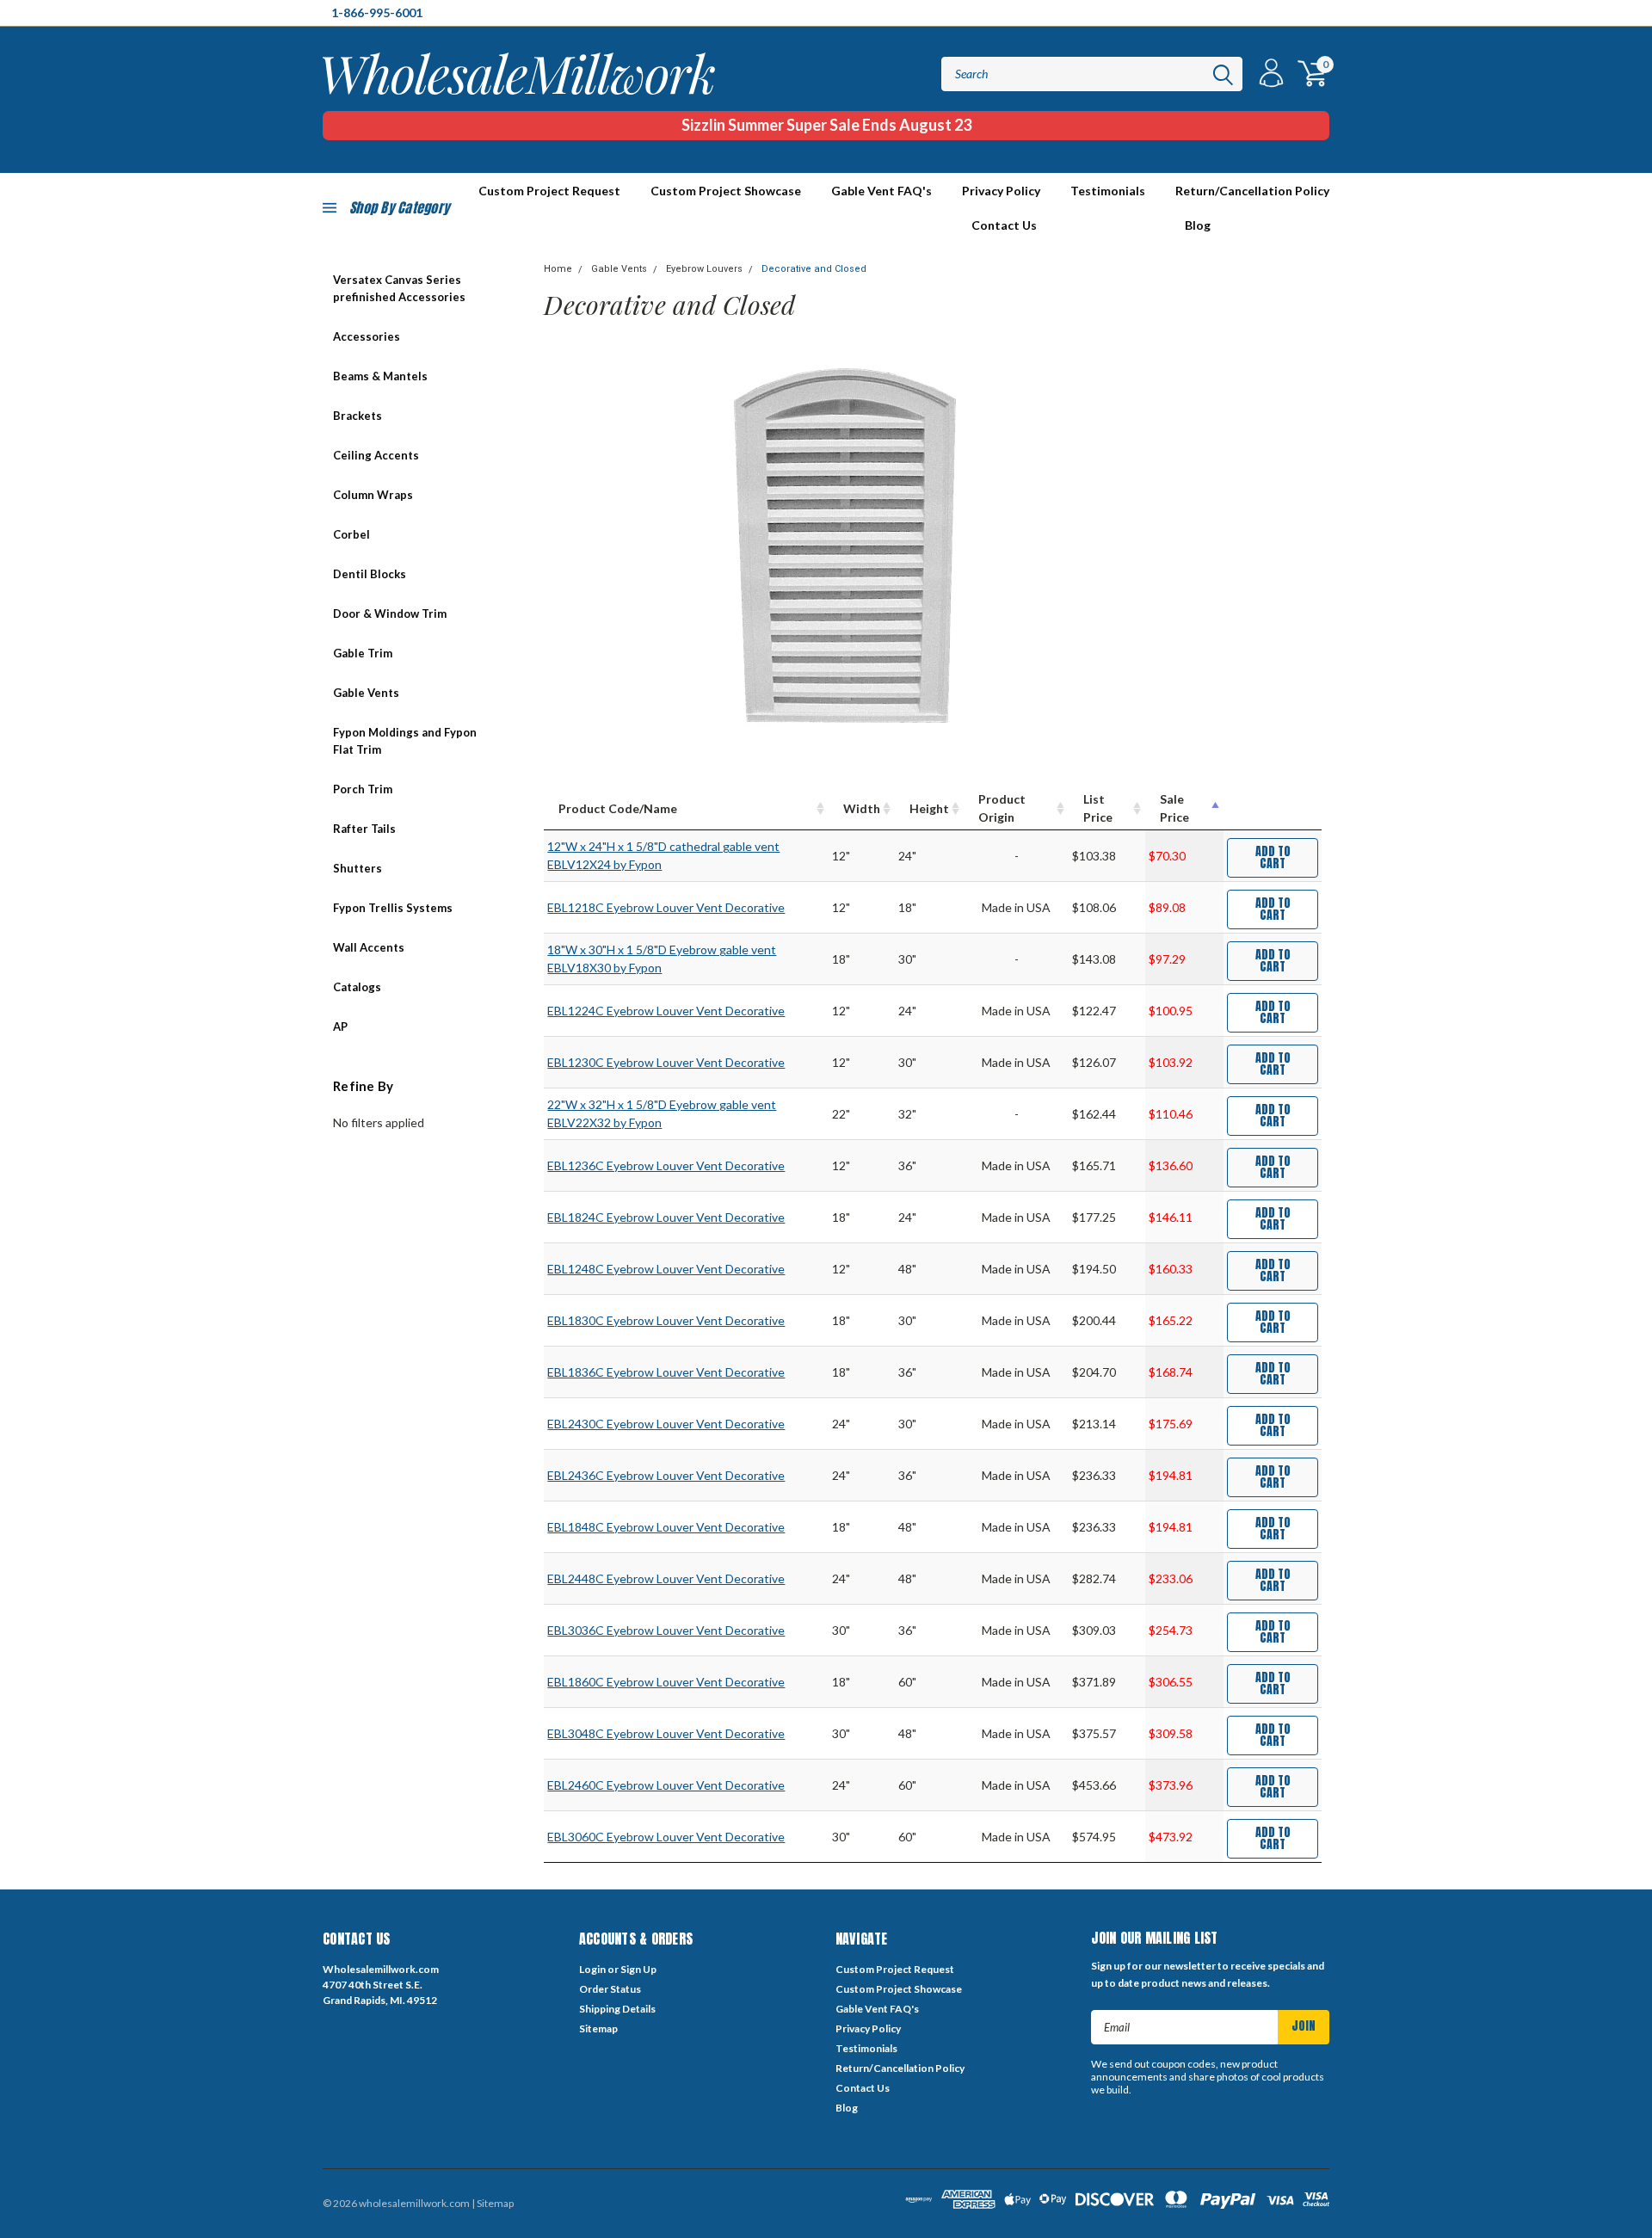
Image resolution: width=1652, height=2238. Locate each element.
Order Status (610, 1989)
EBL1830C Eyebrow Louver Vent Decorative (666, 1320)
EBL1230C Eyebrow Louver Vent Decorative (666, 1062)
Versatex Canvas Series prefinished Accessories (399, 288)
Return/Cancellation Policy (1252, 191)
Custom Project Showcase (726, 191)
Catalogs (357, 987)
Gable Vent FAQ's (881, 191)
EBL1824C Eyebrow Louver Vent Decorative (666, 1217)
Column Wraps (373, 495)
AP (340, 1027)
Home (558, 269)
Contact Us (1004, 225)
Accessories (367, 336)
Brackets (358, 416)
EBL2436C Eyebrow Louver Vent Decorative (666, 1475)
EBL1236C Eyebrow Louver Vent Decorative (666, 1165)
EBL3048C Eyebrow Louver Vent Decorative (666, 1733)
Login (592, 1969)
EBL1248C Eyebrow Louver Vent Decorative (666, 1269)
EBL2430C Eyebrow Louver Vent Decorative (666, 1424)
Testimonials (1108, 191)
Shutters (358, 868)
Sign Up (638, 1969)
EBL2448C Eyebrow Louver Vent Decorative (666, 1578)
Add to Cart (1273, 857)
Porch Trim (363, 789)
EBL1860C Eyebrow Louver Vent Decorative (666, 1682)
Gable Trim (363, 653)
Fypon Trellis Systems (393, 908)
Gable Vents (366, 693)
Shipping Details (617, 2009)
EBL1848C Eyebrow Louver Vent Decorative (666, 1527)
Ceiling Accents (376, 455)
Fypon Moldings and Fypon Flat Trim (405, 741)
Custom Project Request (895, 1969)
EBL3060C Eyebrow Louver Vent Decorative (666, 1837)
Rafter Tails (364, 829)
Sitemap (598, 2028)
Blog (1198, 225)
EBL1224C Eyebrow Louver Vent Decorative (666, 1011)
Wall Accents (369, 947)
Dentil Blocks (370, 574)
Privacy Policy (1001, 191)
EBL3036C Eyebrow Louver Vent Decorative (666, 1630)
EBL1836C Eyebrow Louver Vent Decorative (666, 1372)
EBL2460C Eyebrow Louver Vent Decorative (666, 1785)
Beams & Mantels (380, 376)
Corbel (351, 534)
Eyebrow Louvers (704, 269)
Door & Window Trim (390, 613)
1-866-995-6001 (377, 12)
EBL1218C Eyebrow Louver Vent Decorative (666, 907)
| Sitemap (493, 2203)
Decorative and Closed (814, 269)
